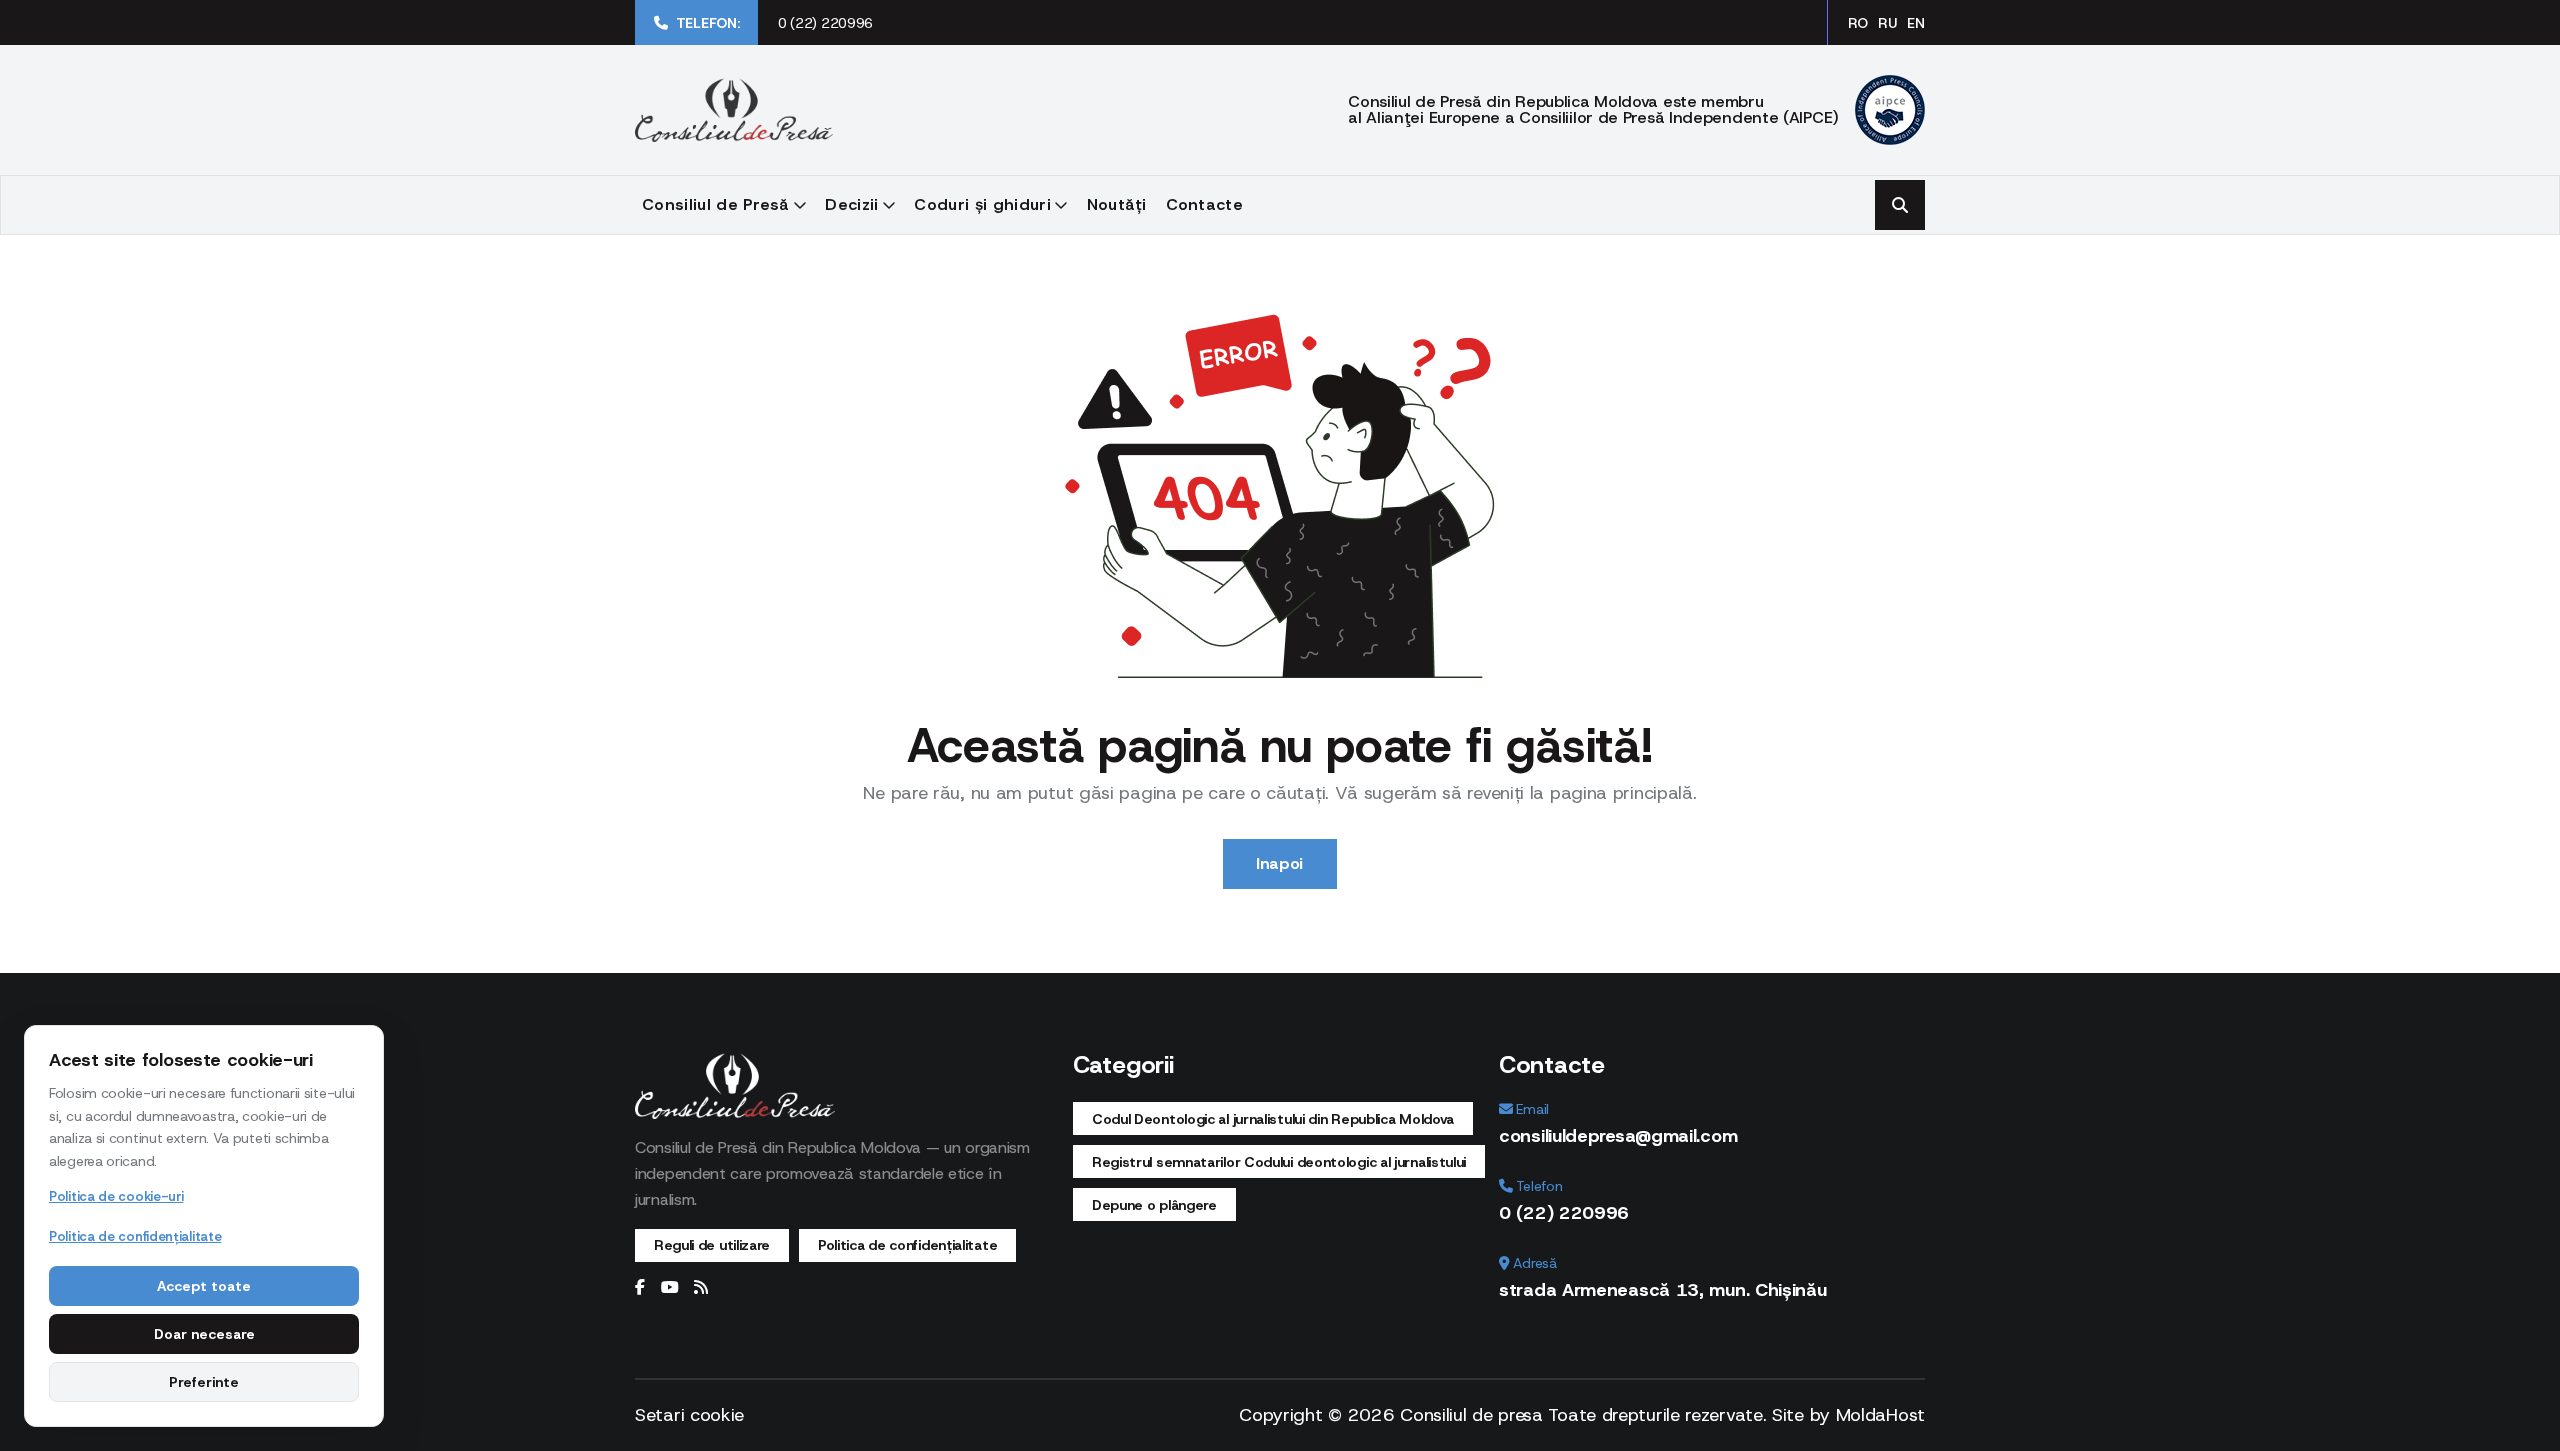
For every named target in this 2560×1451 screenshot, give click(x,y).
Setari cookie (689, 1415)
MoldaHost (1880, 1415)
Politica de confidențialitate (907, 1245)
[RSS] (701, 1288)
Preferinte (204, 1382)
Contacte (1205, 204)
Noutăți (1117, 204)
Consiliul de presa (1471, 1415)
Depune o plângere (1154, 1205)
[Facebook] (640, 1288)
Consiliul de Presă (716, 204)
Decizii (851, 204)
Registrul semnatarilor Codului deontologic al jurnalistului (1279, 1162)
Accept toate (204, 1286)
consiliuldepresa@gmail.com (1618, 1136)
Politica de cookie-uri (116, 1196)
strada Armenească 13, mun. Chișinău (1663, 1290)
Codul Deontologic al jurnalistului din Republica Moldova (1273, 1119)
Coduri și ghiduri (982, 204)
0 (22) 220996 (825, 23)
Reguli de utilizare (712, 1245)
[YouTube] (670, 1288)
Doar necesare (204, 1334)
